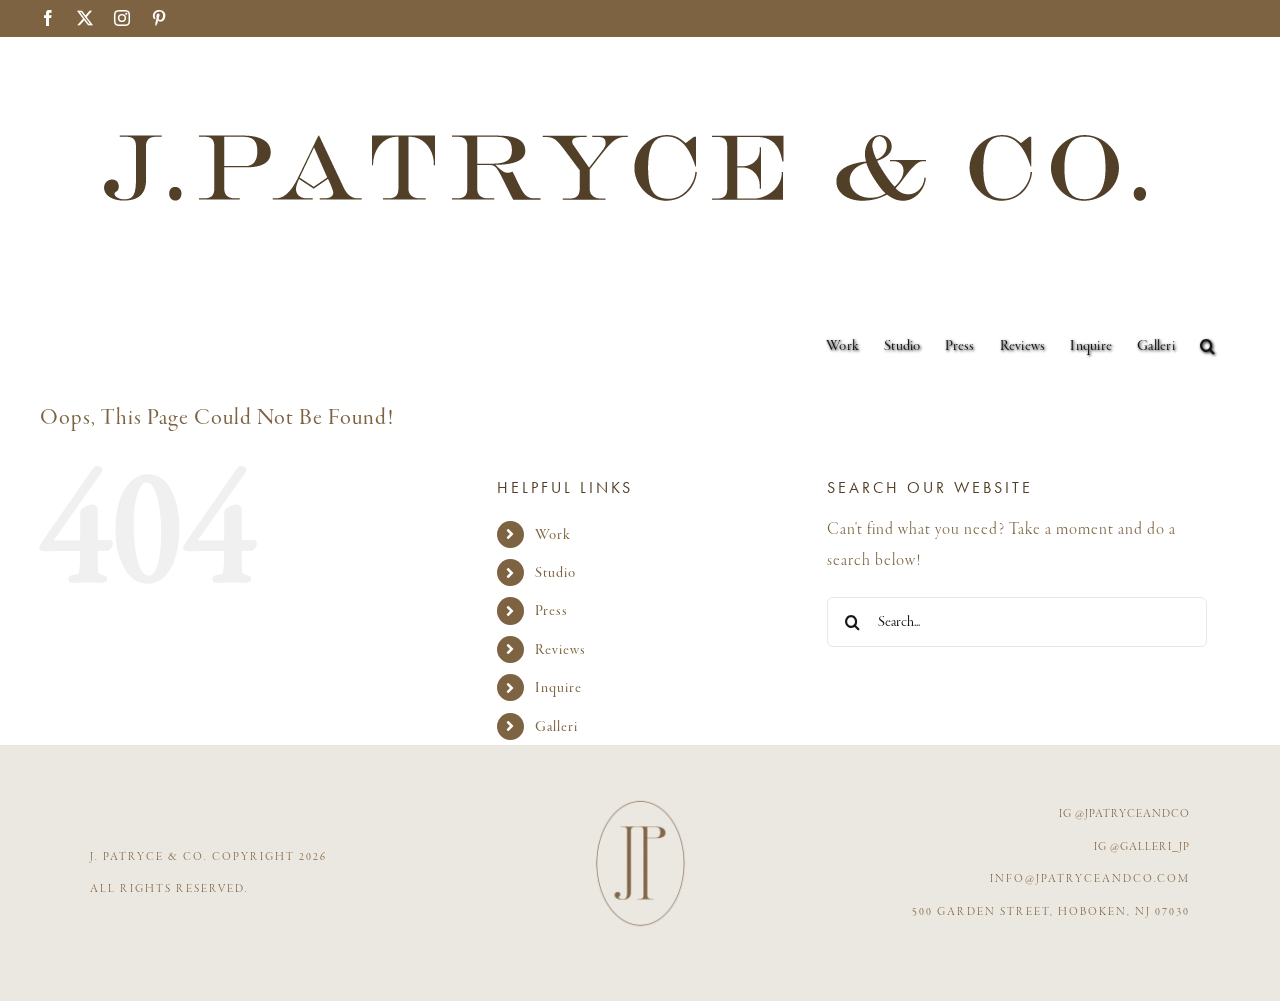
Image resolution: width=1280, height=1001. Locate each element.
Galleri (556, 726)
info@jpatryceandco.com (1090, 879)
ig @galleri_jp (1142, 847)
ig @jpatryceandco (1124, 814)
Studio (555, 572)
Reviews (560, 649)
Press (551, 610)
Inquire (558, 687)
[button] (1207, 346)
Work (553, 534)
